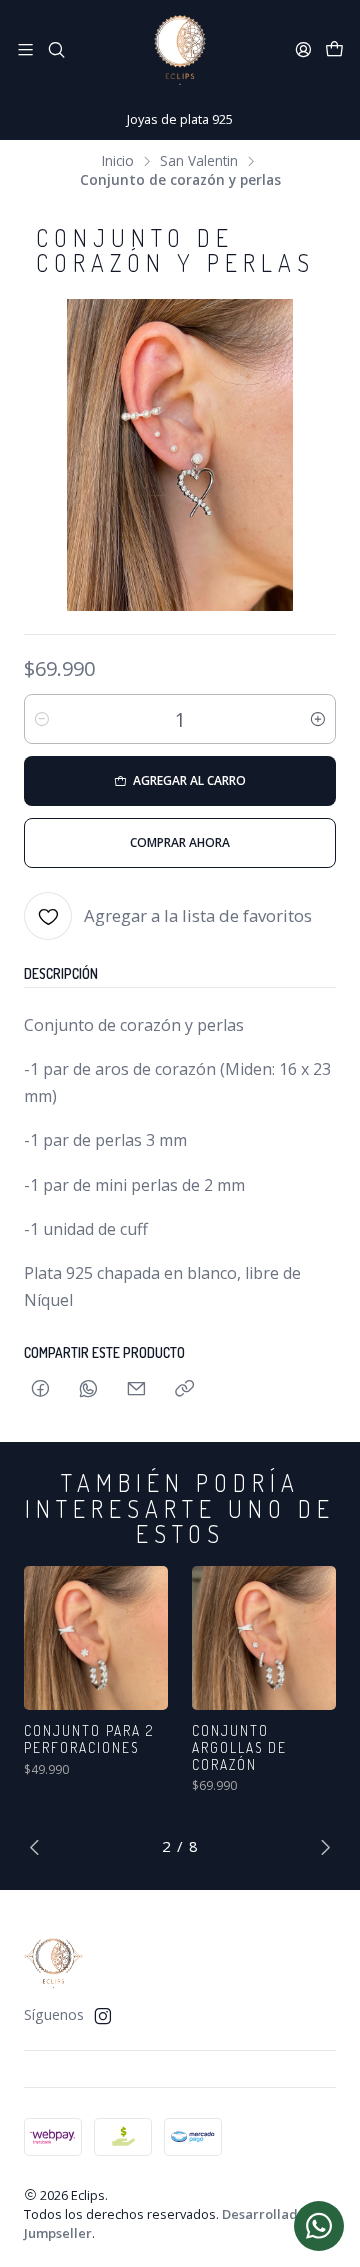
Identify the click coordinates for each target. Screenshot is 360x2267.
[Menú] (25, 49)
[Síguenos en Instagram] (103, 2016)
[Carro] (334, 50)
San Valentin (199, 161)
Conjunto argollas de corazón (239, 1747)
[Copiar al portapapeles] (184, 1389)
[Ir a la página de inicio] (180, 50)
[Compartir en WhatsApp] (88, 1389)
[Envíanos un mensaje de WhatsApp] (319, 2226)
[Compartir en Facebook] (40, 1389)
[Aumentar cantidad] (318, 719)
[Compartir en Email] (136, 1389)
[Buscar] (55, 49)
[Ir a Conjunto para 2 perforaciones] (96, 1638)
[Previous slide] (39, 1847)
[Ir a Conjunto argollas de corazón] (264, 1638)
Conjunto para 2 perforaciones (89, 1739)
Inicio (118, 161)
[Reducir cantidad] (42, 719)
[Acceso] (303, 49)
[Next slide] (321, 1847)
